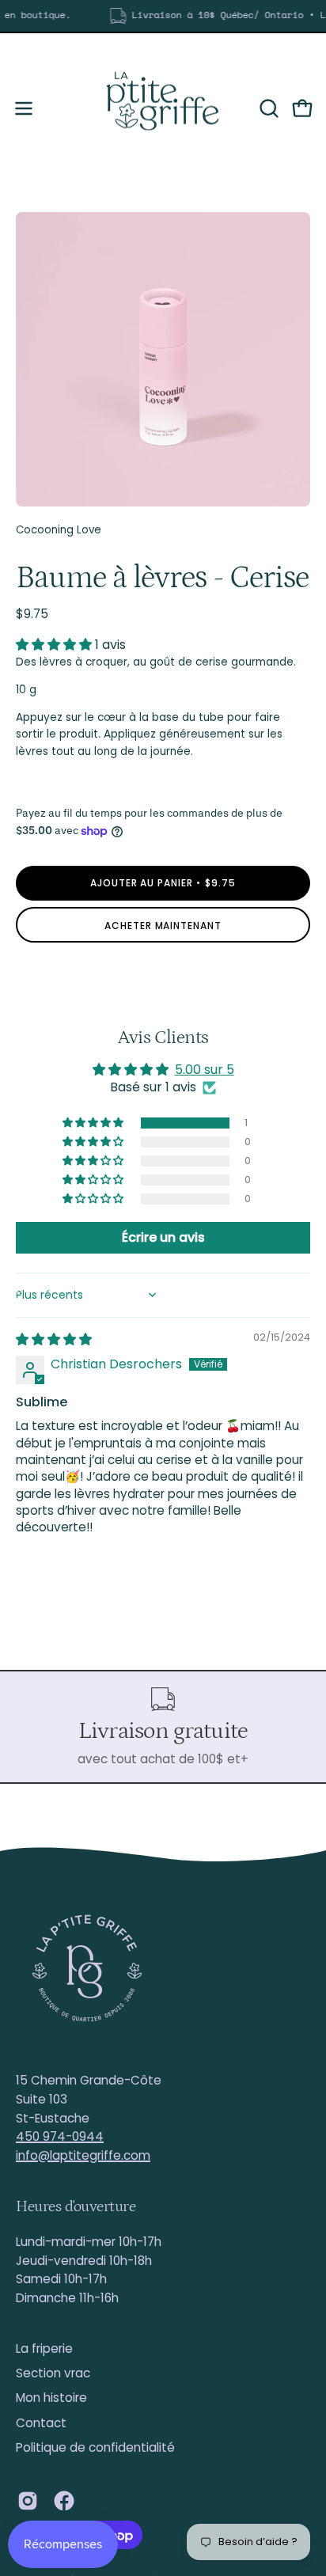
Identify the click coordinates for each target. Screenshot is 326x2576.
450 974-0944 (60, 2136)
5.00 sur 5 (205, 1070)
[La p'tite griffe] (163, 108)
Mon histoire (51, 2398)
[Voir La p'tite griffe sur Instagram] (28, 2501)
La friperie (44, 2348)
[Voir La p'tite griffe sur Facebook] (64, 2501)
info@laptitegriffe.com (83, 2155)
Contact (41, 2423)
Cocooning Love (59, 530)
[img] (54, 1339)
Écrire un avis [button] (163, 1237)
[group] (163, 16)
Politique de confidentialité (95, 2447)
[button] (267, 108)
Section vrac (53, 2373)
